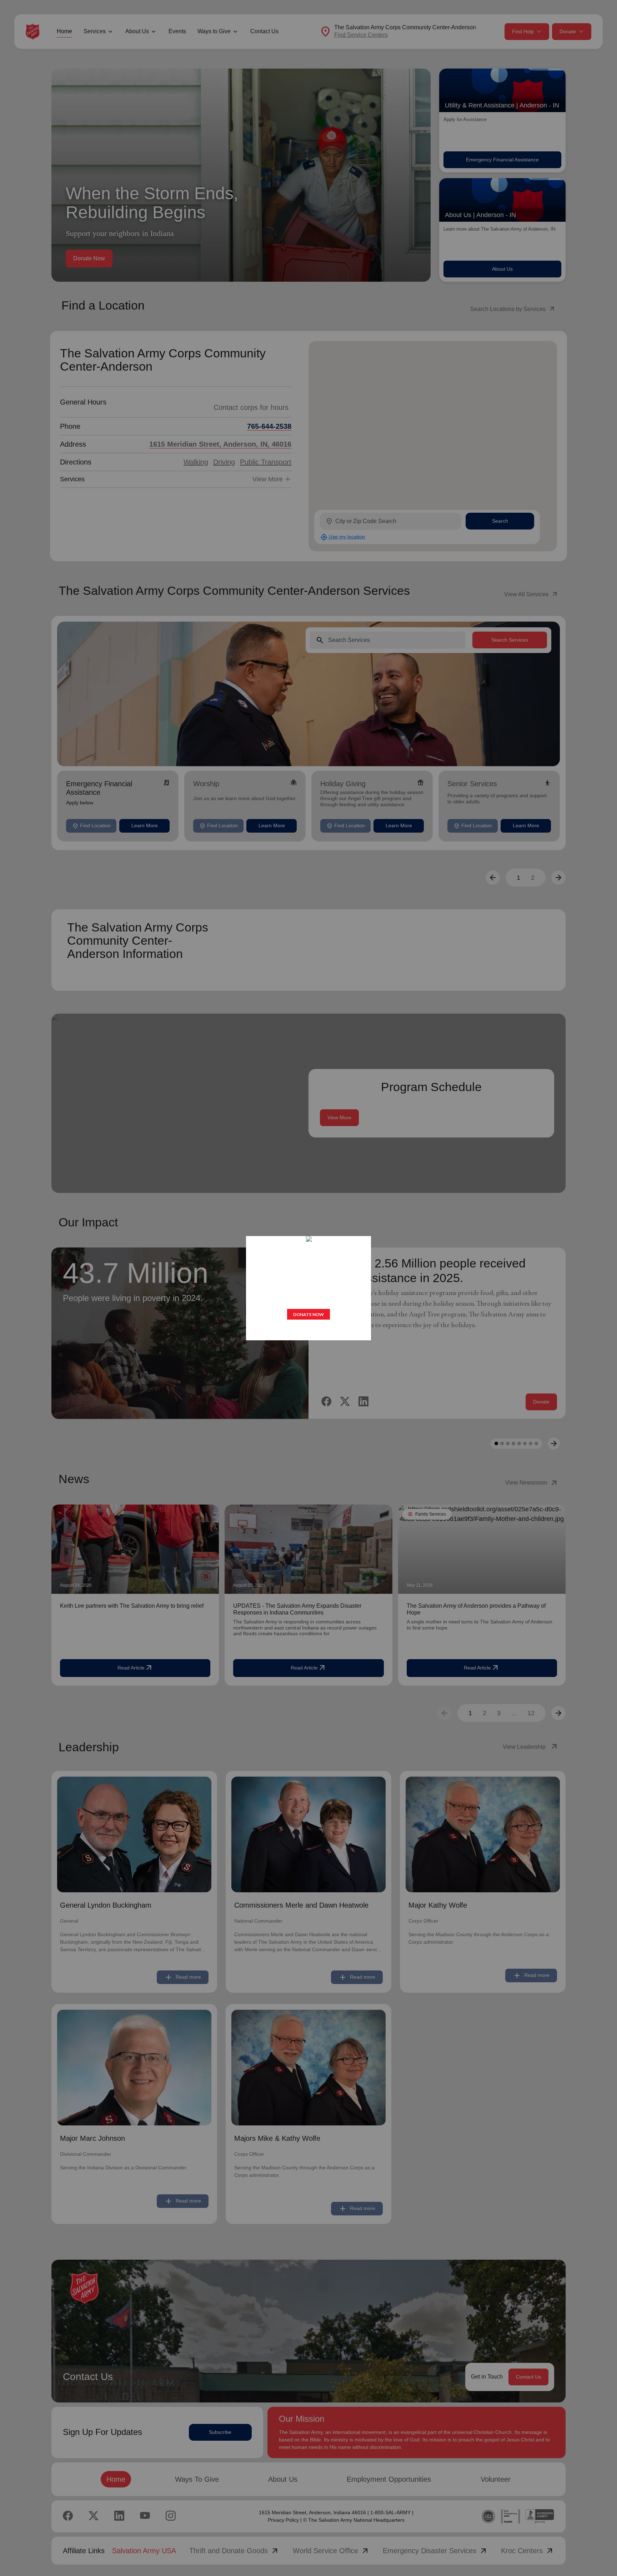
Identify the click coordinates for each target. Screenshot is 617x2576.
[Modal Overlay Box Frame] (308, 1288)
